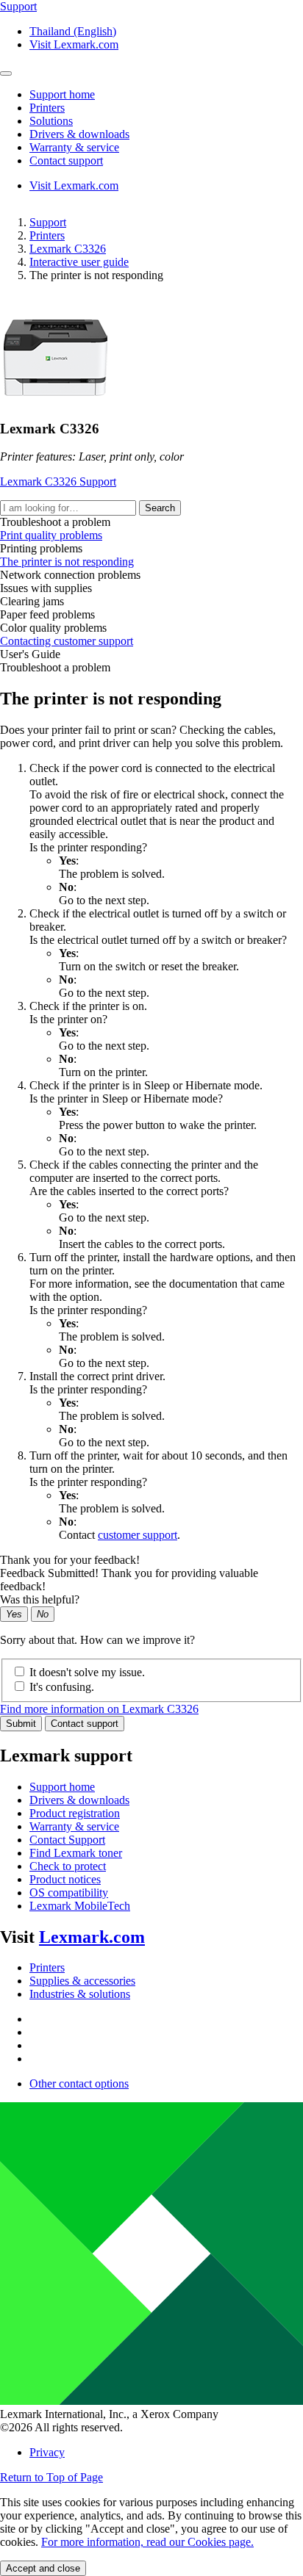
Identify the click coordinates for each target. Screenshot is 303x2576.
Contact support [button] (66, 160)
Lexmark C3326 (68, 249)
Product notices (65, 1879)
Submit (21, 1724)
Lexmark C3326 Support (58, 481)
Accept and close (43, 2568)
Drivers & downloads (79, 1800)
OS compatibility (69, 1893)
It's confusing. (62, 1687)
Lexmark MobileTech (80, 1906)
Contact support (85, 1724)
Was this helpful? (40, 1599)
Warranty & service (74, 1826)
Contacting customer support (67, 641)
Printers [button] (47, 108)
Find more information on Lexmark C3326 (99, 1709)
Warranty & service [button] (74, 147)
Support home (62, 1787)
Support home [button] (62, 94)
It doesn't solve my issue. (87, 1672)
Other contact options (79, 2083)
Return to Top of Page (51, 2477)
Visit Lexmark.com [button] (74, 44)
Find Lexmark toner (76, 1853)
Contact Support (67, 1840)
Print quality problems (51, 535)
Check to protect (68, 1866)
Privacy (47, 2452)
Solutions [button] (51, 121)
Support (48, 222)
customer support (138, 1535)
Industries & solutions (80, 1994)
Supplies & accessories (82, 1981)
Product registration (75, 1813)
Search (160, 508)
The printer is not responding (67, 562)
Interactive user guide (79, 262)
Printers (47, 235)
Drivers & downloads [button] (79, 134)
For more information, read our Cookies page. (147, 2542)
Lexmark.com (92, 1937)
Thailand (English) (73, 31)
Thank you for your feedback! (70, 1560)
